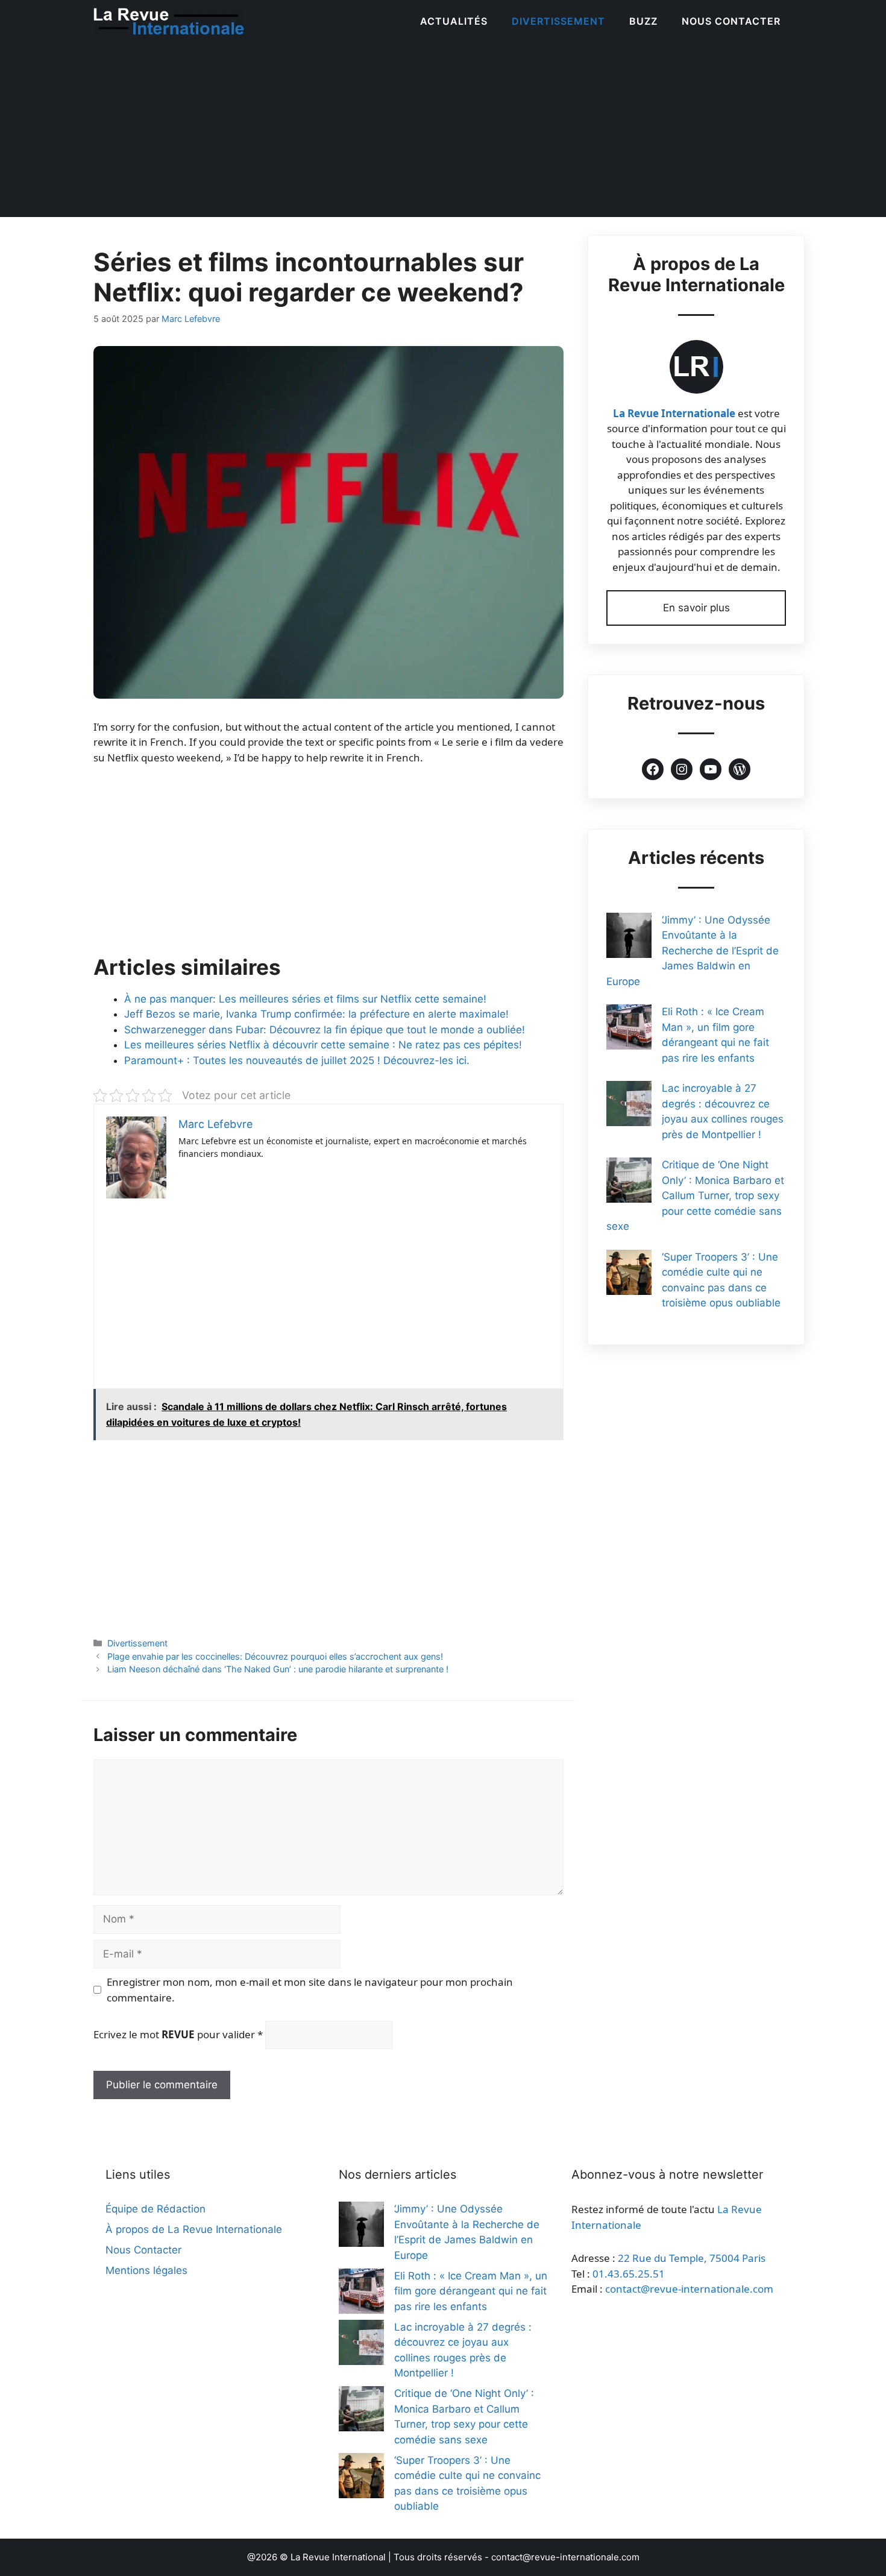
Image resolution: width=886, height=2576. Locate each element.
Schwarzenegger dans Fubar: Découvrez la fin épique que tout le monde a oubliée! (325, 1030)
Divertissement (558, 21)
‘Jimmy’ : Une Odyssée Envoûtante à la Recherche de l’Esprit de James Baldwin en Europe (693, 951)
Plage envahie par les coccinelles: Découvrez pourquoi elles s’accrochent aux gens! (275, 1656)
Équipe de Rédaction (156, 2209)
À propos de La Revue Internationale (194, 2229)
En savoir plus (696, 608)
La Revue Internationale (674, 413)
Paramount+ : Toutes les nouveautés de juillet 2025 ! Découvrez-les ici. (297, 1060)
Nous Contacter (731, 21)
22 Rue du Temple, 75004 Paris (692, 2258)
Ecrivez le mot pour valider (178, 2034)
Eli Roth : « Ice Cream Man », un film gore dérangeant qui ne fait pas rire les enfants (471, 2291)
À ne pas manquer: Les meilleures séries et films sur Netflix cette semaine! (305, 999)
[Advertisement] (443, 133)
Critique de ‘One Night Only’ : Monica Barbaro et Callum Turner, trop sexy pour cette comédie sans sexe (695, 1195)
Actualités (454, 21)
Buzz (643, 21)
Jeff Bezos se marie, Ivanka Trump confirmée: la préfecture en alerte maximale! (316, 1014)
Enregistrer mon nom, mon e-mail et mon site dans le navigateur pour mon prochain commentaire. (310, 1990)
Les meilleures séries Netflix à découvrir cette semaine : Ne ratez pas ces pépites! (323, 1045)
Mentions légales (146, 2270)
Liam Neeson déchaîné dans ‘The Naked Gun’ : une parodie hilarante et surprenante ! (278, 1669)
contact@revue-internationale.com (689, 2289)
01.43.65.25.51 (629, 2274)
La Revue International (338, 2557)
